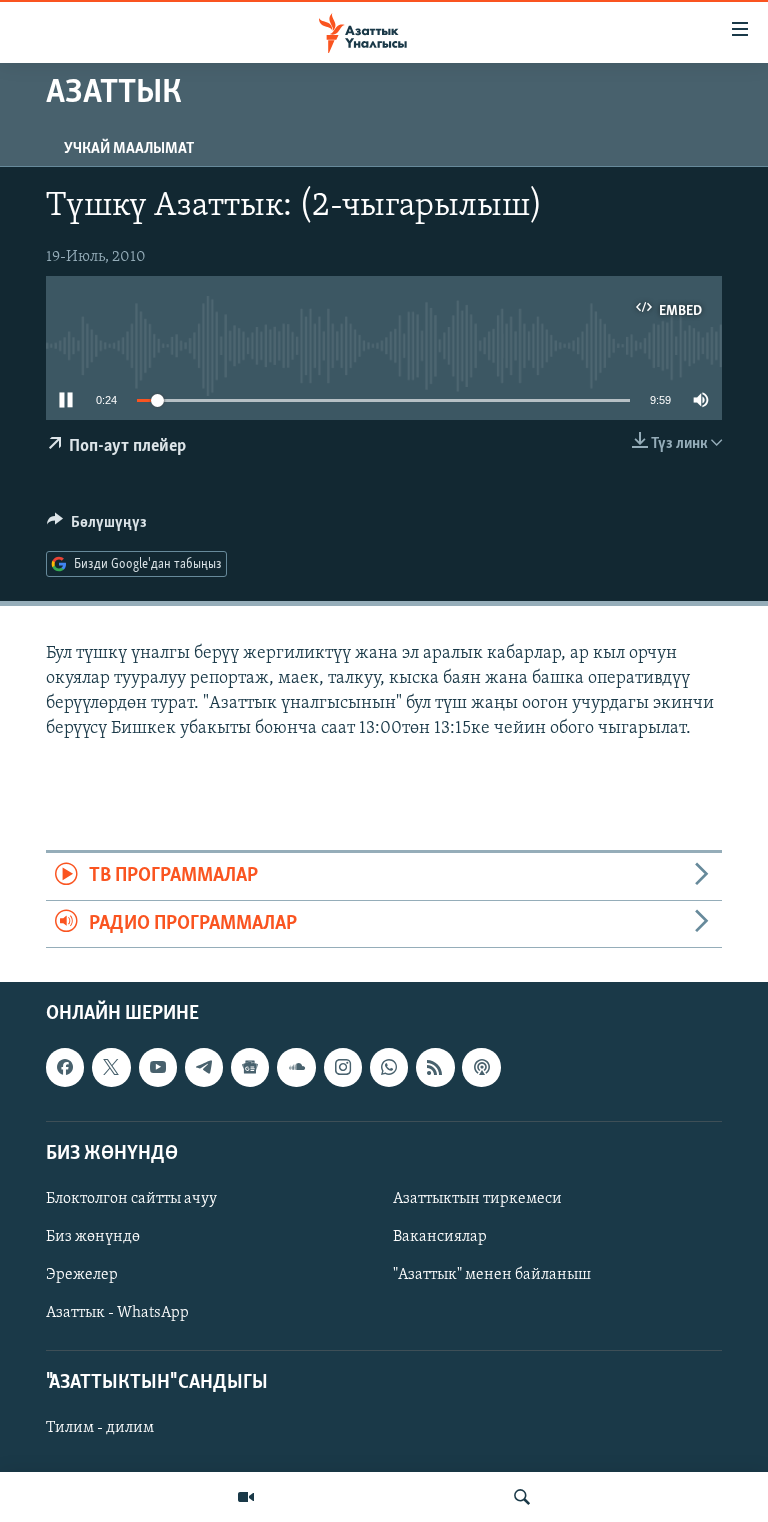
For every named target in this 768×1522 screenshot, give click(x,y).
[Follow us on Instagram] (343, 1067)
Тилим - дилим (100, 1429)
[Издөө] (522, 1497)
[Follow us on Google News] (250, 1067)
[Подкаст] (481, 1067)
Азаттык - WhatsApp (117, 1313)
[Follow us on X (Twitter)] (111, 1067)
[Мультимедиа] (246, 1497)
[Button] (97, 527)
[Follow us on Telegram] (204, 1067)
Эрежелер (82, 1275)
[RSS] (435, 1067)
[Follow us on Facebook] (65, 1067)
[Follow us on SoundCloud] (296, 1067)
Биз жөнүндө (93, 1237)
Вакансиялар (440, 1237)
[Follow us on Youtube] (158, 1067)
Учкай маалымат (129, 149)
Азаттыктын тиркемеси (477, 1199)
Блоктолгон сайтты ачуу (131, 1199)
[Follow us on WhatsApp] (389, 1067)
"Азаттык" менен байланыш (492, 1275)
